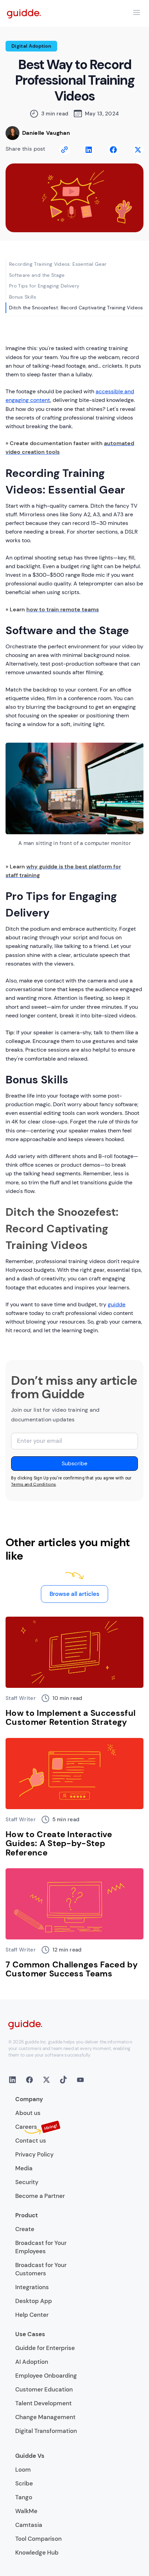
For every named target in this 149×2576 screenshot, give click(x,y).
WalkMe (26, 2511)
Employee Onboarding (46, 2376)
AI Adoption (32, 2362)
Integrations (32, 2287)
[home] (24, 13)
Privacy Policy (34, 2154)
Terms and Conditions (33, 1484)
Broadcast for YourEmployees (41, 2247)
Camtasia (29, 2525)
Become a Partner (40, 2196)
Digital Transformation (46, 2431)
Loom (23, 2470)
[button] (137, 12)
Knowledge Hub (37, 2553)
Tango (24, 2497)
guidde (117, 1304)
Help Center (32, 2315)
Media (24, 2168)
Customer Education (44, 2389)
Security (27, 2182)
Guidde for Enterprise (45, 2348)
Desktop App (34, 2301)
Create (25, 2229)
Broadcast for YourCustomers (41, 2269)
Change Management (45, 2417)
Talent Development (43, 2403)
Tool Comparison (38, 2539)
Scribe (24, 2483)
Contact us (31, 2141)
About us (28, 2113)
